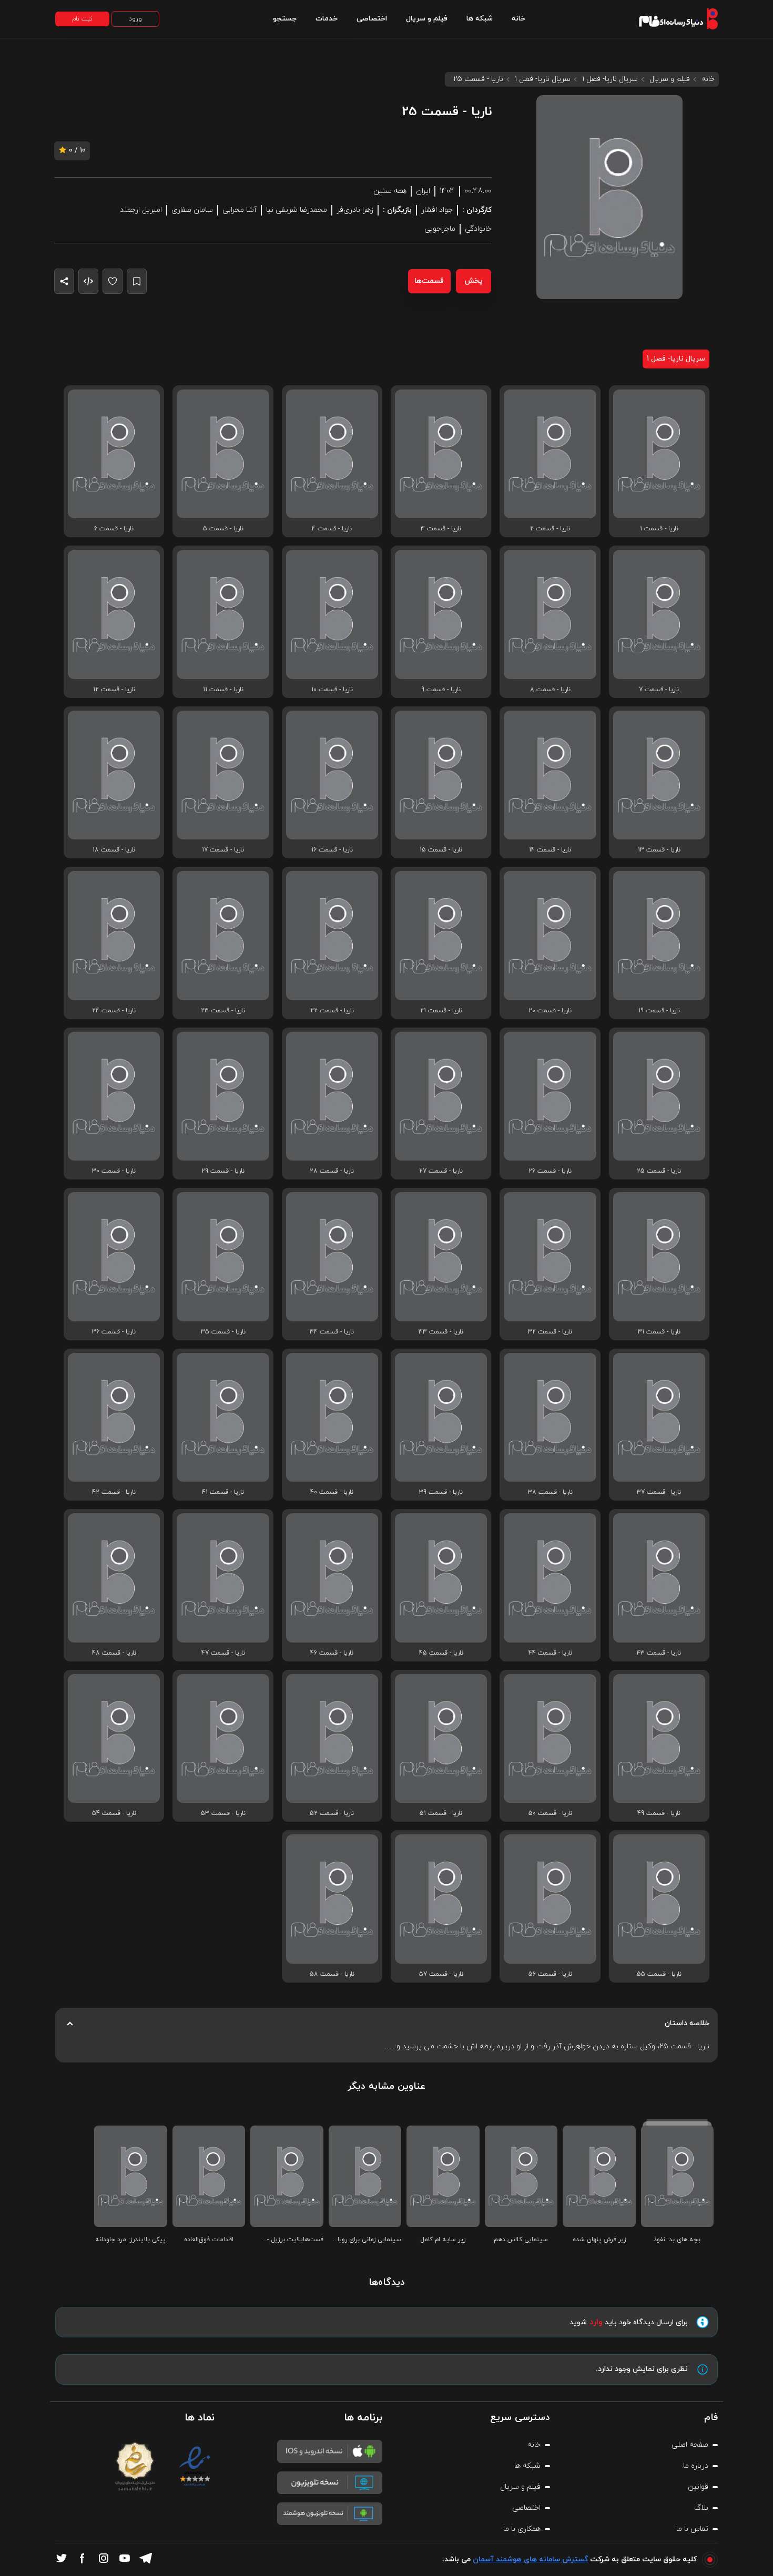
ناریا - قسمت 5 (223, 529)
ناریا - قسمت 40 (332, 1492)
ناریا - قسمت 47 (223, 1653)
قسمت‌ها (429, 281)
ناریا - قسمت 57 (441, 1974)
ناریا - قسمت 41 (223, 1492)
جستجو (285, 19)
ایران (423, 191)
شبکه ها (480, 19)
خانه (518, 19)
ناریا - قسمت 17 (223, 850)
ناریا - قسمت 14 (550, 850)
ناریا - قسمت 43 (659, 1653)
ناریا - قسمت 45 (441, 1653)
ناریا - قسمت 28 (332, 1171)
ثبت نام (82, 19)
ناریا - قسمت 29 (223, 1171)
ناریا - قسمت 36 (114, 1332)
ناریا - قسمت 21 (441, 1011)
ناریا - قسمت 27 (441, 1171)
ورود (135, 19)
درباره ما (696, 2466)
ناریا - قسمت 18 (114, 850)
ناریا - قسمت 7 (659, 690)
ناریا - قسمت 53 (223, 1813)
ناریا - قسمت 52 (332, 1813)
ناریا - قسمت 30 (114, 1171)
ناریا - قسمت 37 (659, 1492)
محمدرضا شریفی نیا (297, 210)
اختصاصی (372, 19)
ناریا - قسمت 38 (550, 1492)
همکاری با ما (522, 2529)
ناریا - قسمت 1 (659, 529)
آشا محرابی (240, 210)
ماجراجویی (440, 229)
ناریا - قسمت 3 (441, 529)
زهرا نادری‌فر (355, 210)
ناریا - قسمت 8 (550, 690)
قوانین (698, 2487)
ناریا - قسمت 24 (114, 1011)
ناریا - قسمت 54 (114, 1813)
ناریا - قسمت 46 (332, 1653)
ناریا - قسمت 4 (332, 529)
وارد (596, 2322)
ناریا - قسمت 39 (441, 1492)
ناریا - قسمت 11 (223, 690)
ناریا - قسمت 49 (659, 1813)
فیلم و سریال (427, 19)
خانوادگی (478, 229)
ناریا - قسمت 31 (659, 1332)
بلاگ (701, 2508)
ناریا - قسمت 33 (441, 1332)
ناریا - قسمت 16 (332, 850)
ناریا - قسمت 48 (114, 1653)
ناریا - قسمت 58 (332, 1974)
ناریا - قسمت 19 (659, 1011)
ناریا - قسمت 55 (659, 1974)
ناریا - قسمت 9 (441, 690)
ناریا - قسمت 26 (550, 1171)
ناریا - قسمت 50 (550, 1813)
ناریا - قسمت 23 (223, 1011)
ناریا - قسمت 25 (659, 1171)
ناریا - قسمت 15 (441, 850)
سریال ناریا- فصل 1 (610, 79)
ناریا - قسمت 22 (332, 1011)
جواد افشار (437, 210)
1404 (447, 191)
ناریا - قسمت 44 (550, 1653)
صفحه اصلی (690, 2445)
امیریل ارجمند (141, 210)
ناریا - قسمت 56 (550, 1974)
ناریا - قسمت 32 (550, 1332)
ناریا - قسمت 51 (441, 1813)
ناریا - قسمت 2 (550, 529)
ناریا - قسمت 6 (114, 529)
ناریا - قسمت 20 (550, 1011)
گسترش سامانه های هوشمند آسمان (530, 2559)
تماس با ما (692, 2529)
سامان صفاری (192, 210)
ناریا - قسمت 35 (223, 1332)
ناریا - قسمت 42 (114, 1492)
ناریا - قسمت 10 (332, 690)
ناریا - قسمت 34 (332, 1332)
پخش (474, 281)
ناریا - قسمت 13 (659, 850)
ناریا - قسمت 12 (114, 690)
